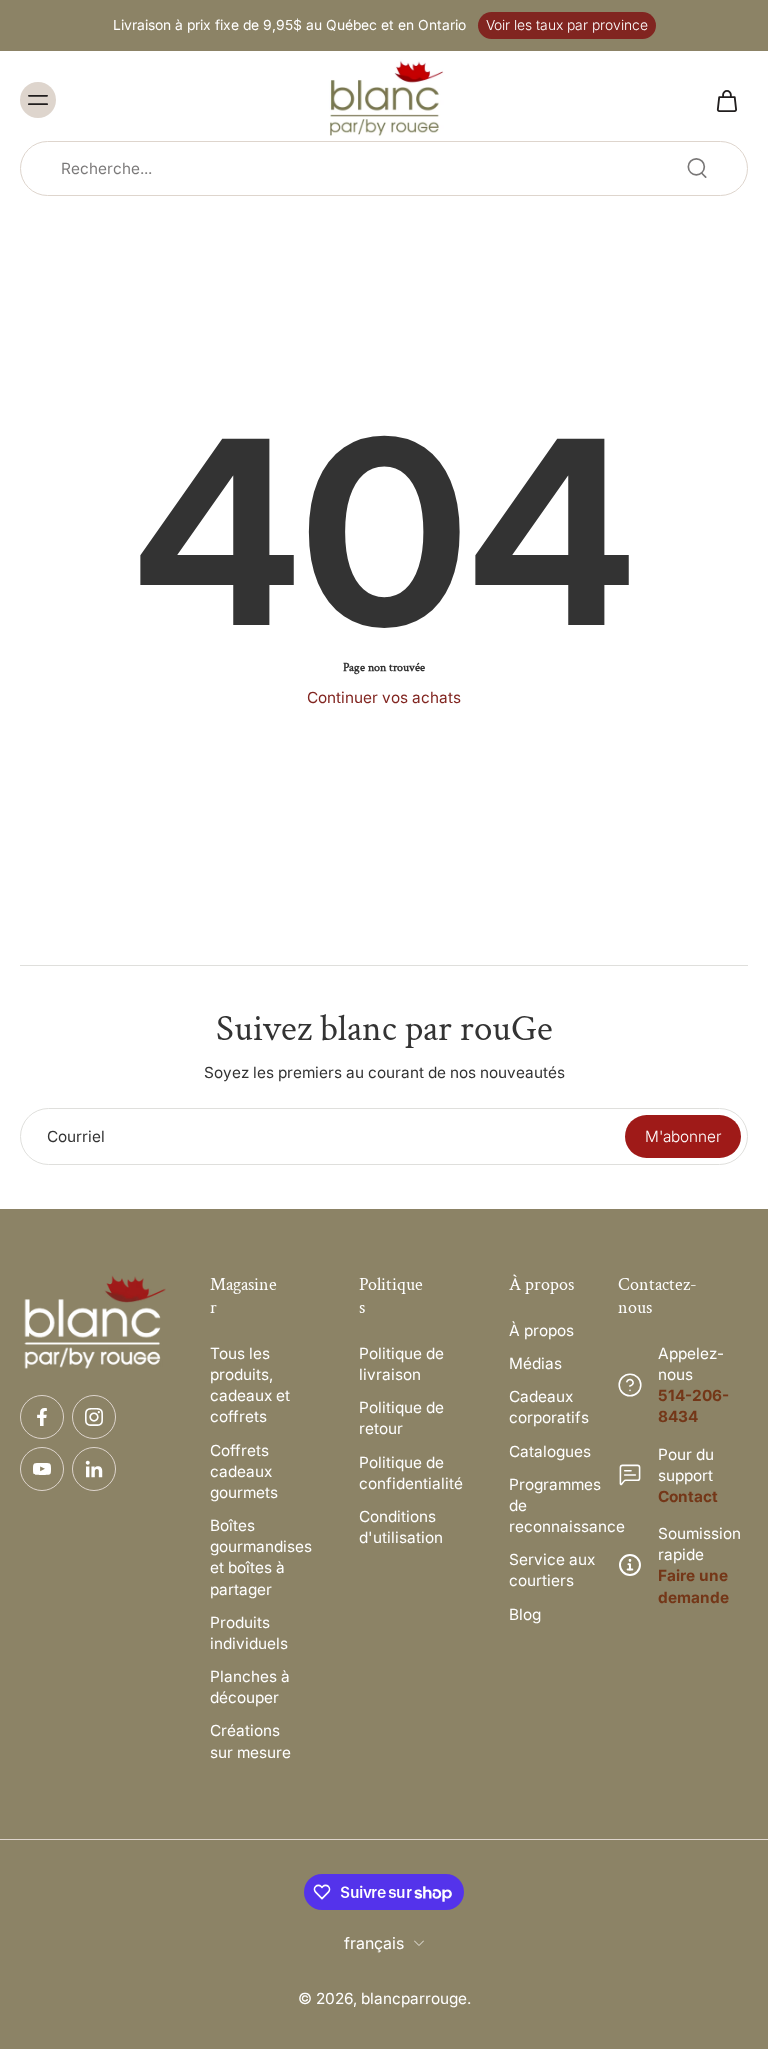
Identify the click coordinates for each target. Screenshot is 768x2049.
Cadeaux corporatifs (549, 1407)
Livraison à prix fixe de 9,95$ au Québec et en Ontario (289, 25)
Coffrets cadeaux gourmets (244, 1471)
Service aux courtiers (552, 1570)
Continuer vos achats (384, 697)
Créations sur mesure (250, 1741)
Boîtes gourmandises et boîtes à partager (255, 1557)
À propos (541, 1330)
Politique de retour (401, 1418)
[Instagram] (94, 1417)
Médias (535, 1363)
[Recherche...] (697, 168)
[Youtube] (42, 1469)
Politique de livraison (401, 1364)
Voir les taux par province (567, 25)
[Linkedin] (94, 1469)
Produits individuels (249, 1633)
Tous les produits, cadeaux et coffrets (250, 1385)
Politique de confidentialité (404, 1473)
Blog (525, 1614)
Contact (688, 1496)
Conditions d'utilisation (401, 1527)
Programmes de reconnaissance (554, 1505)
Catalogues (550, 1451)
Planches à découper (250, 1687)
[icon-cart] (726, 100)
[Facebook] (42, 1417)
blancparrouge (414, 1998)
